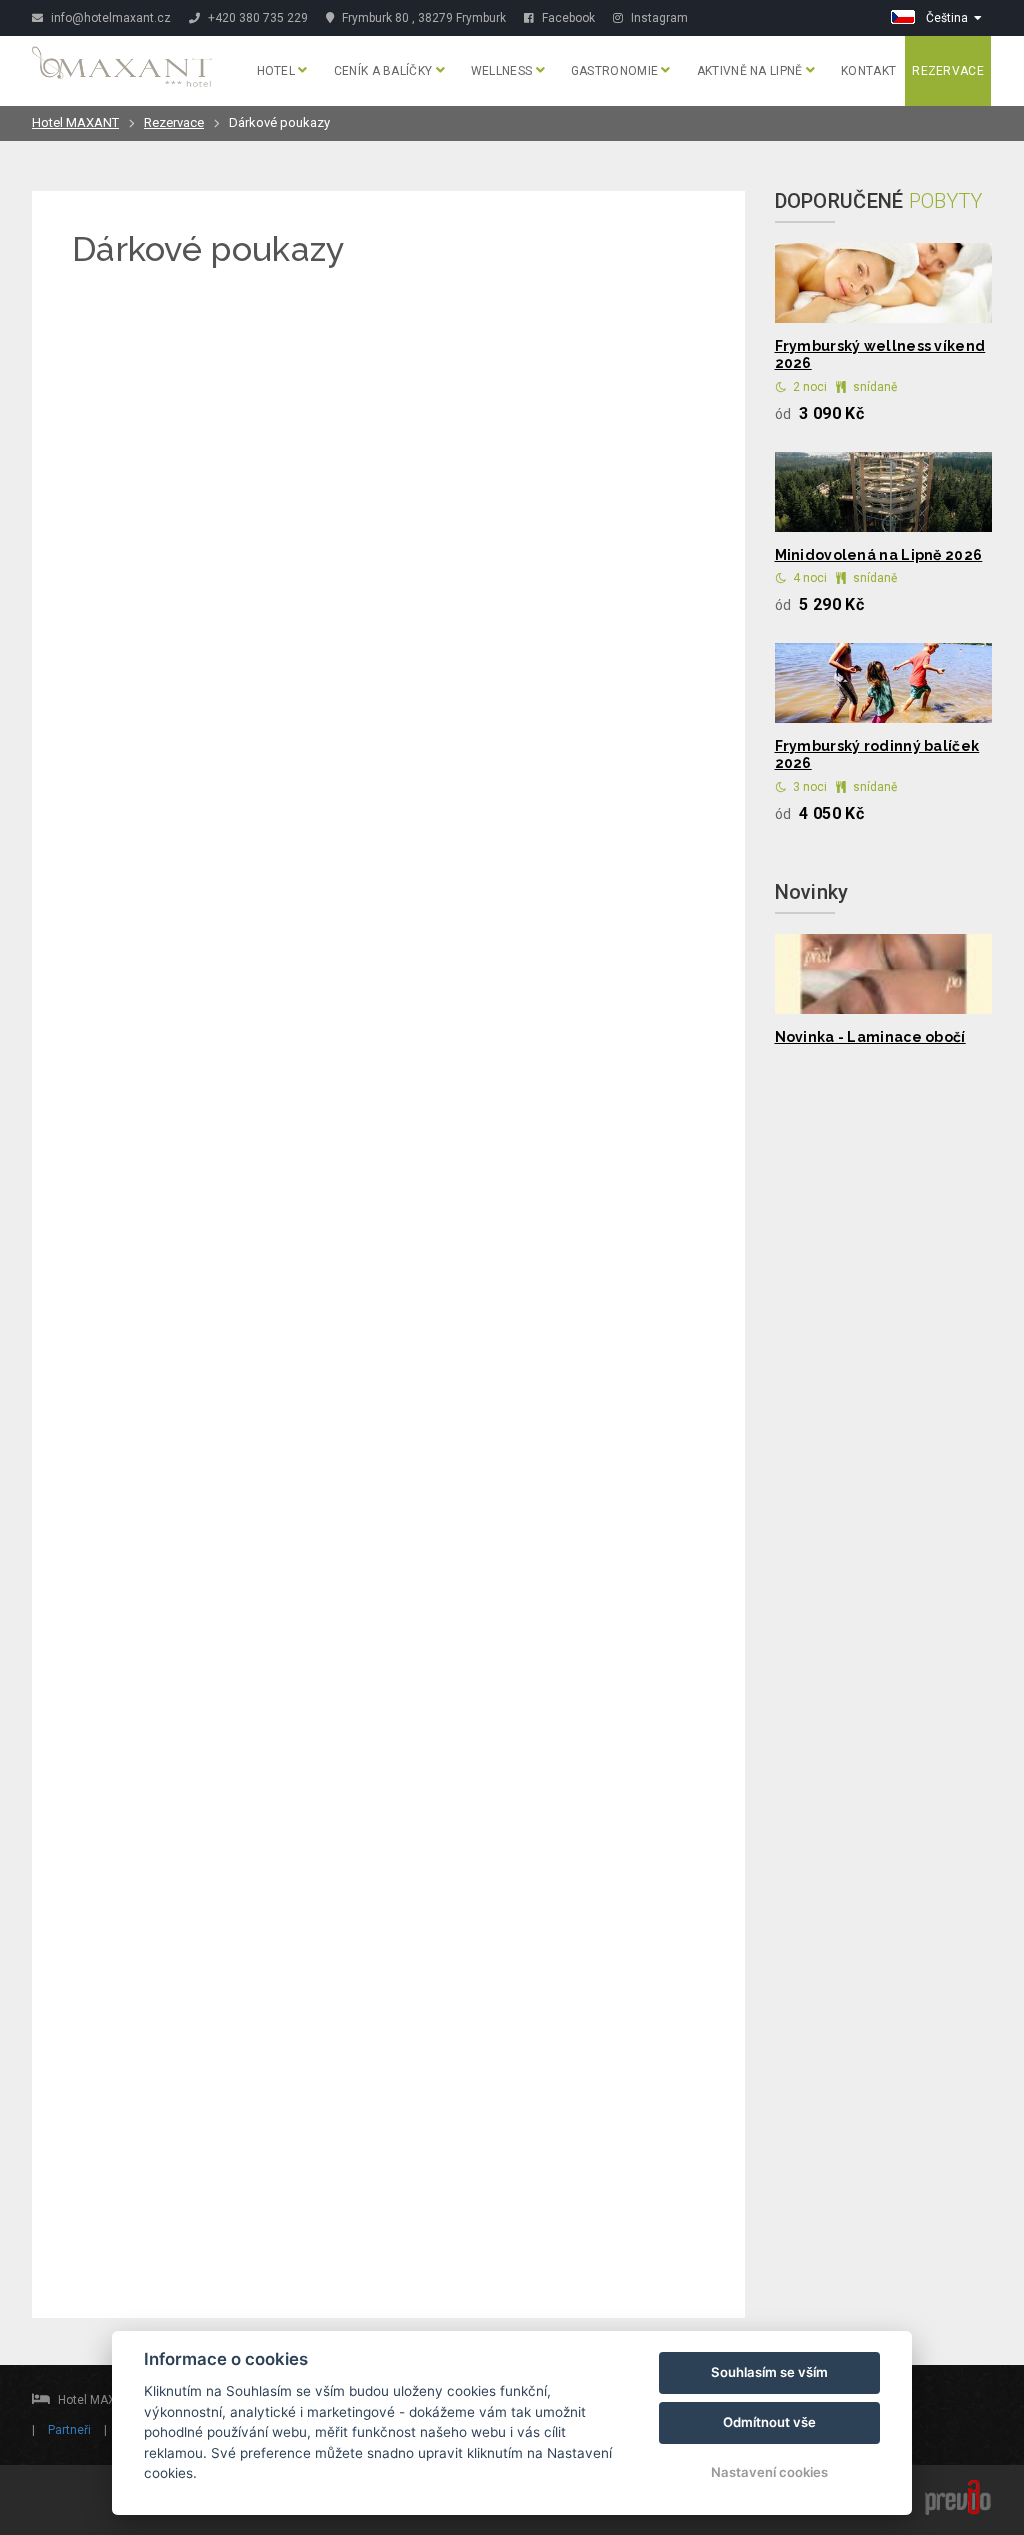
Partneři (69, 2430)
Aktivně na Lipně (751, 71)
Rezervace (948, 71)
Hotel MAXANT (75, 122)
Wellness (503, 71)
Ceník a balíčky (385, 71)
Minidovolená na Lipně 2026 (879, 555)
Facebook (567, 18)
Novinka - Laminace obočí (870, 1037)
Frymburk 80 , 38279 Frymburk (422, 18)
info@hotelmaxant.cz (109, 18)
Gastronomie (616, 71)
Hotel (278, 71)
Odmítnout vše (769, 2422)
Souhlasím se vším (769, 2372)
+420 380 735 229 (258, 18)
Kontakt (868, 71)
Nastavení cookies (769, 2472)
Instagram (658, 18)
